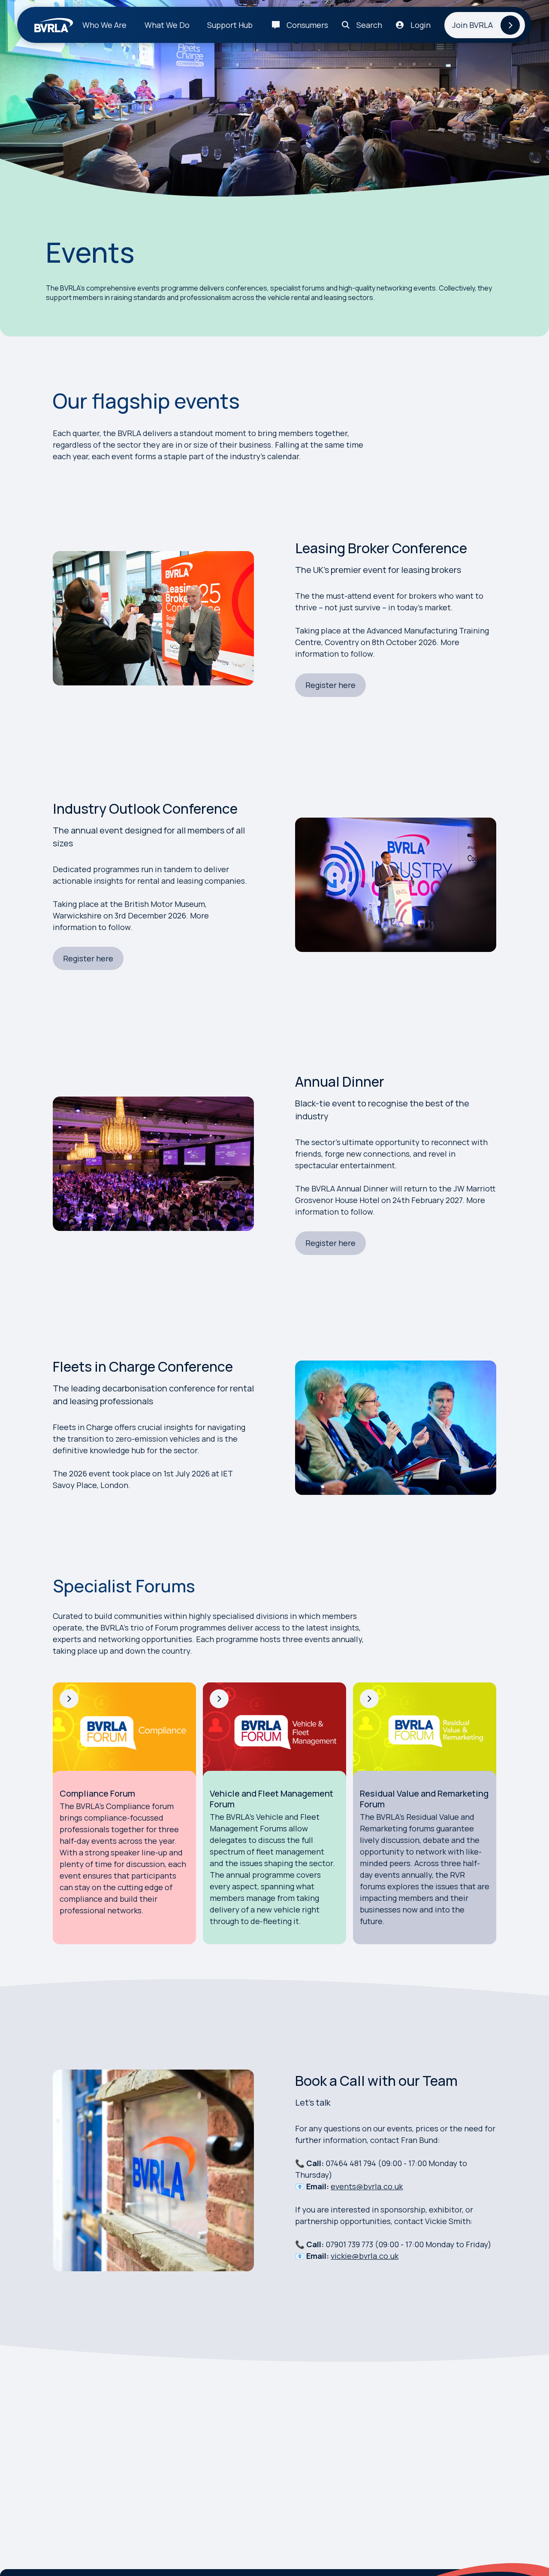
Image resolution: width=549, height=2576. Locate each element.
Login (421, 25)
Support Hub (230, 25)
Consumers (307, 25)
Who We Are (104, 25)
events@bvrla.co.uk (367, 2186)
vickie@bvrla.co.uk (365, 2256)
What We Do (167, 25)
